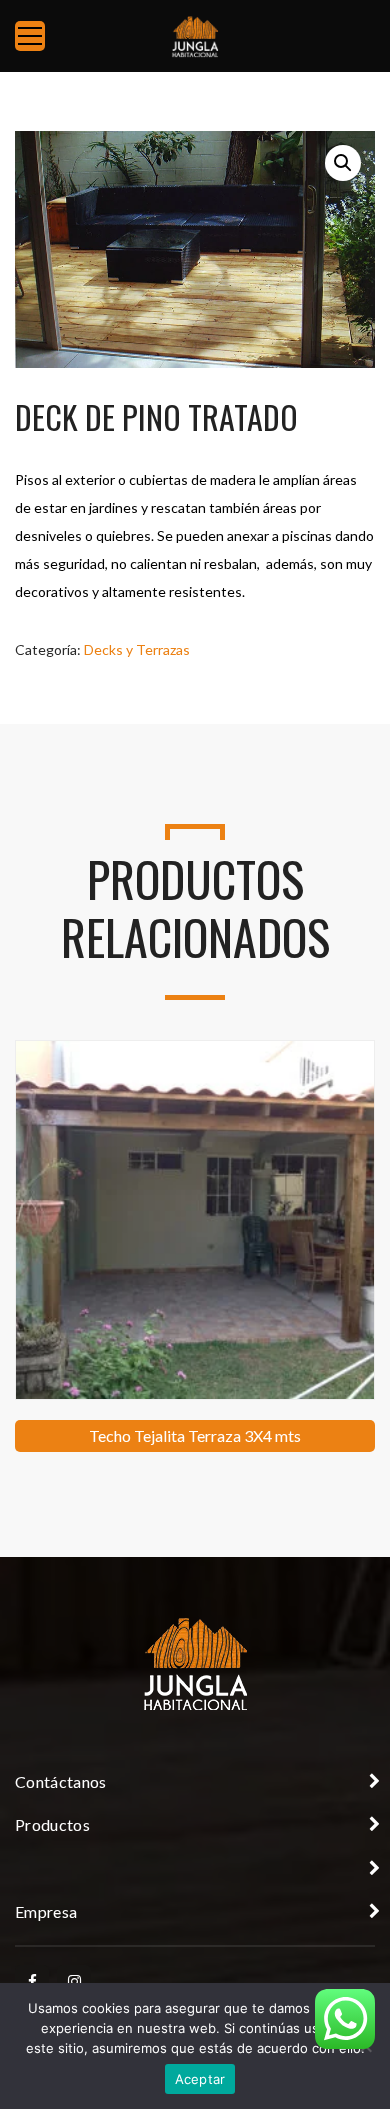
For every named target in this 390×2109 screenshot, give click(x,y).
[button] (343, 163)
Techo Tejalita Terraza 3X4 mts (195, 1435)
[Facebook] (32, 1982)
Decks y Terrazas (137, 649)
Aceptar (200, 2079)
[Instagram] (74, 1982)
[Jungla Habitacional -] (195, 35)
